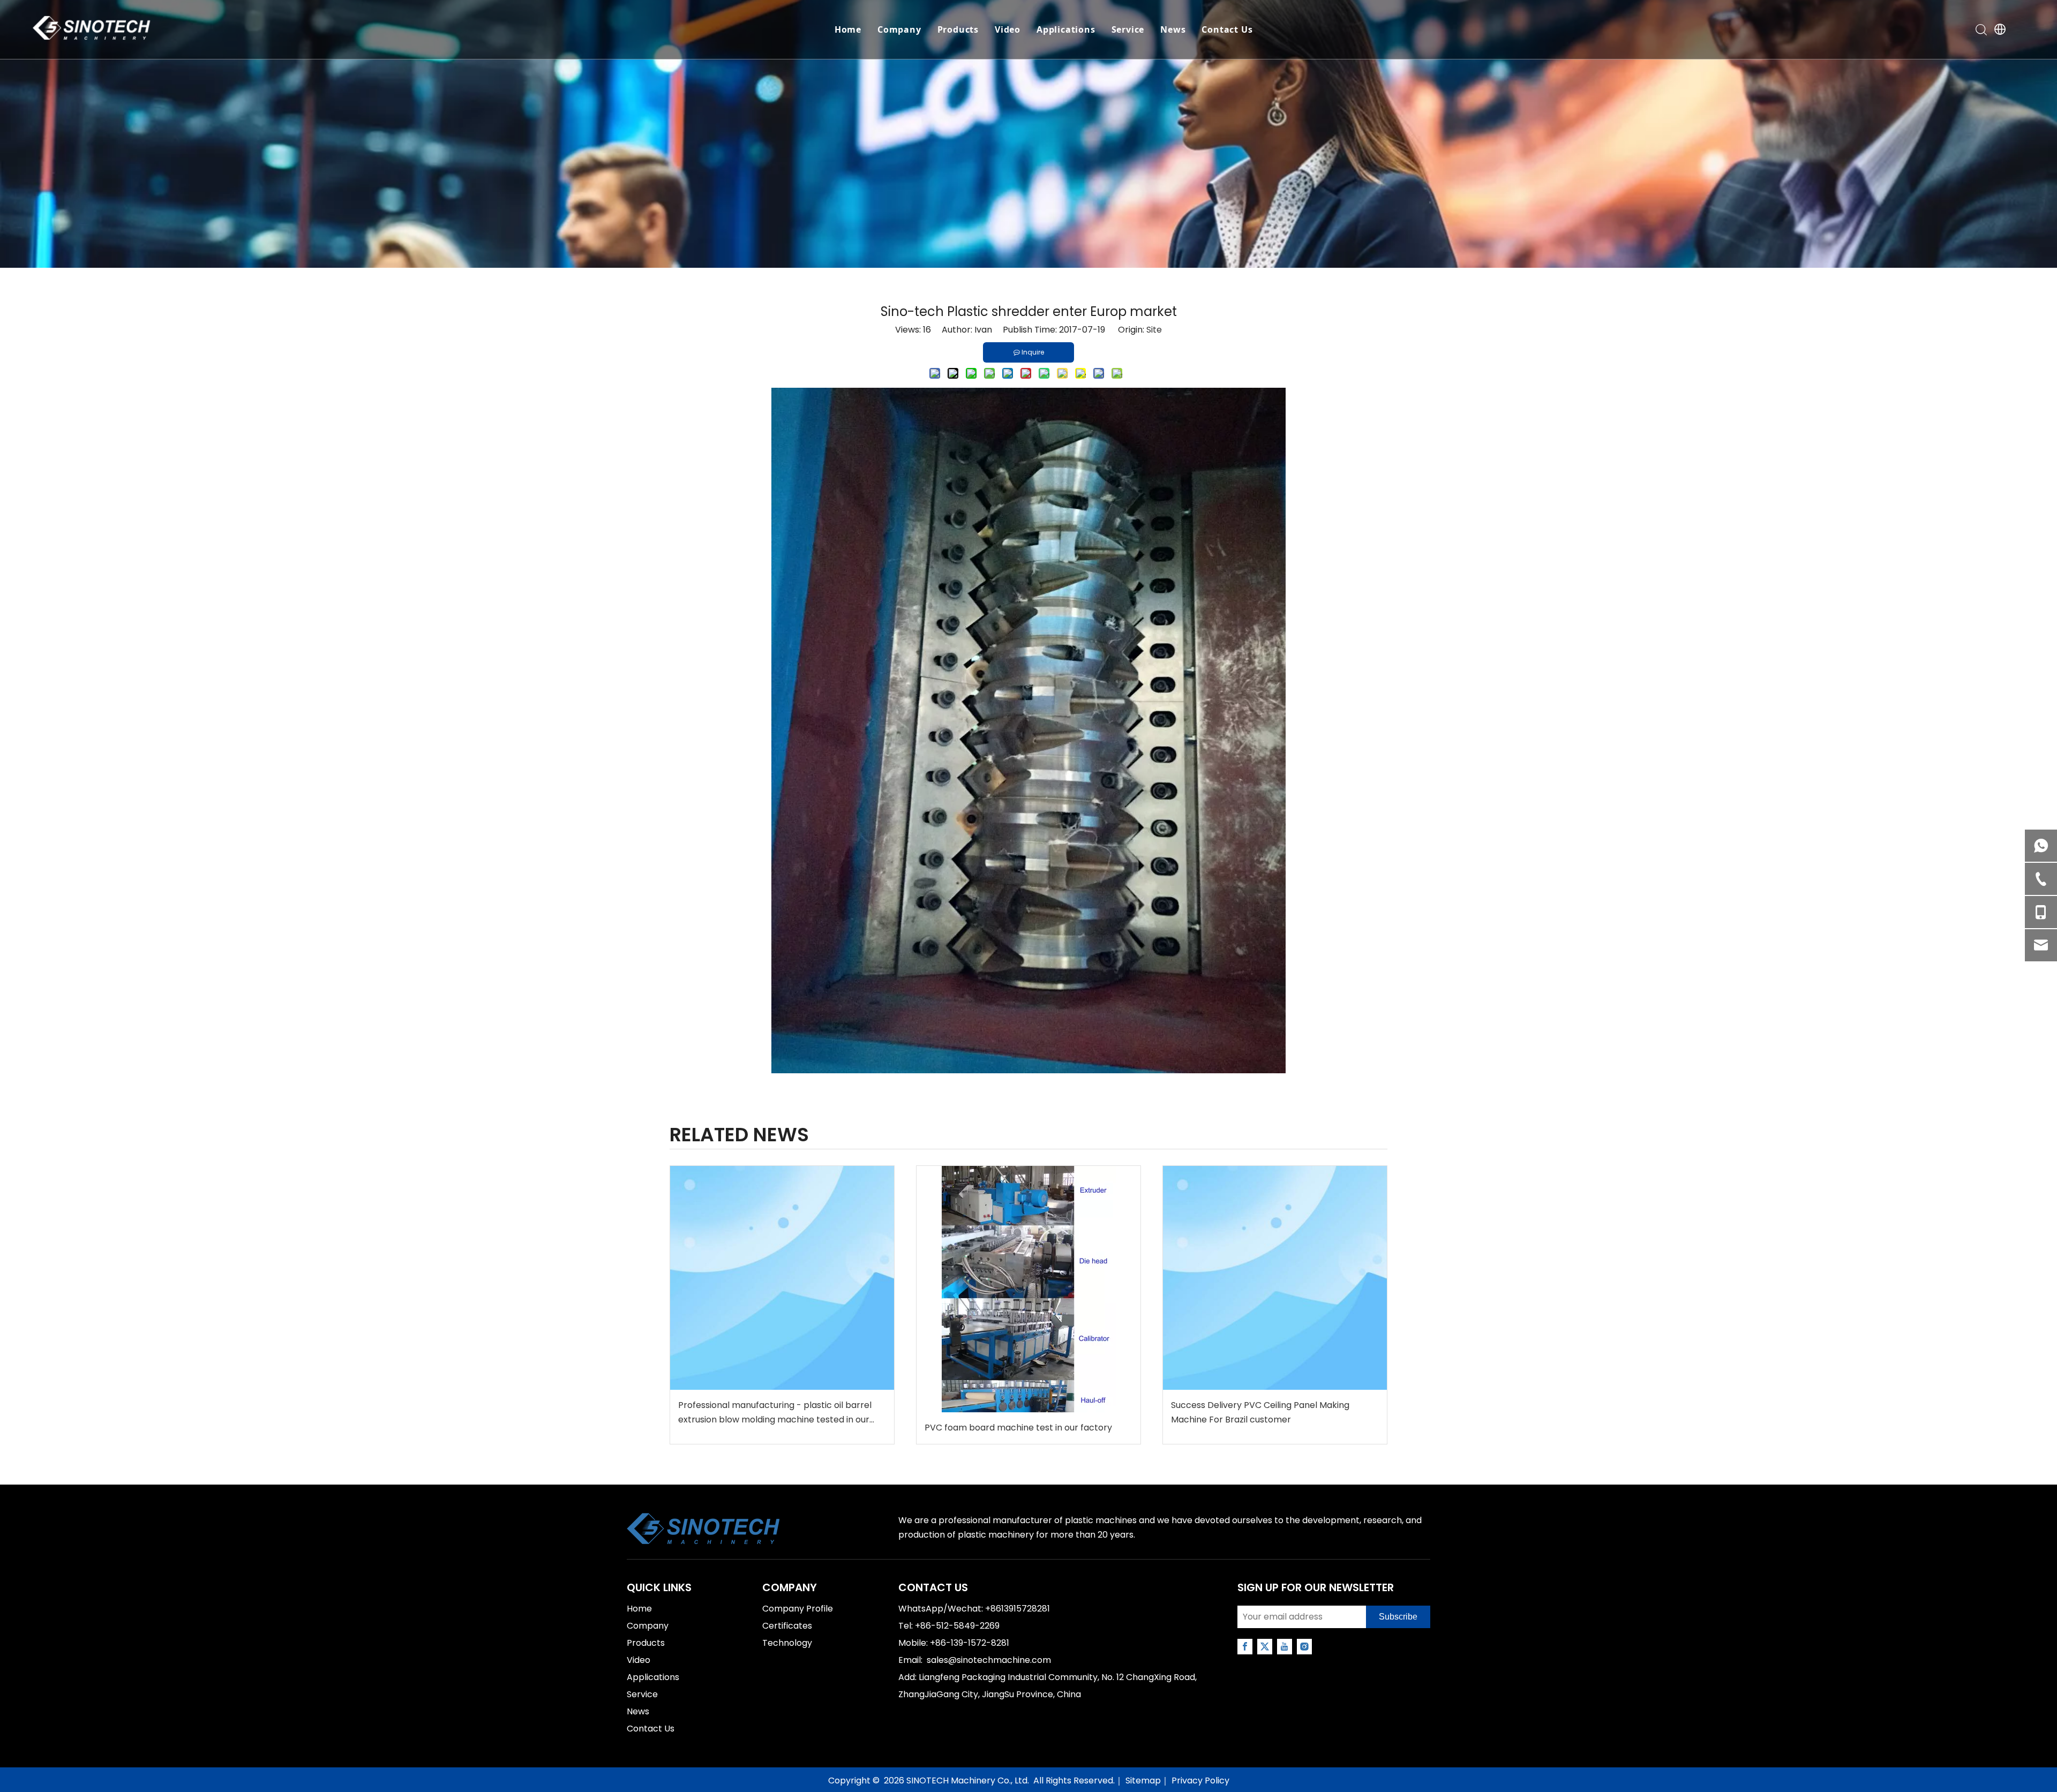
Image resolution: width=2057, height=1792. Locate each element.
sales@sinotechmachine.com (989, 1660)
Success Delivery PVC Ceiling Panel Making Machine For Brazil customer (1260, 1412)
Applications (1066, 29)
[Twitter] (1265, 1647)
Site (1154, 330)
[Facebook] (1245, 1647)
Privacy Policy (1200, 1780)
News (1173, 29)
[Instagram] (1304, 1647)
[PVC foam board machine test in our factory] (1028, 1289)
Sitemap (1143, 1780)
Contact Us (1227, 29)
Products (958, 29)
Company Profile (798, 1609)
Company (899, 29)
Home (848, 29)
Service (1128, 29)
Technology (787, 1643)
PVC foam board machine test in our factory (1018, 1428)
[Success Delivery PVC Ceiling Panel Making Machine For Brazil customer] (1275, 1278)
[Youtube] (1285, 1647)
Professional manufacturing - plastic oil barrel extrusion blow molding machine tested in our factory (775, 1413)
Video (1008, 29)
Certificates (787, 1626)
